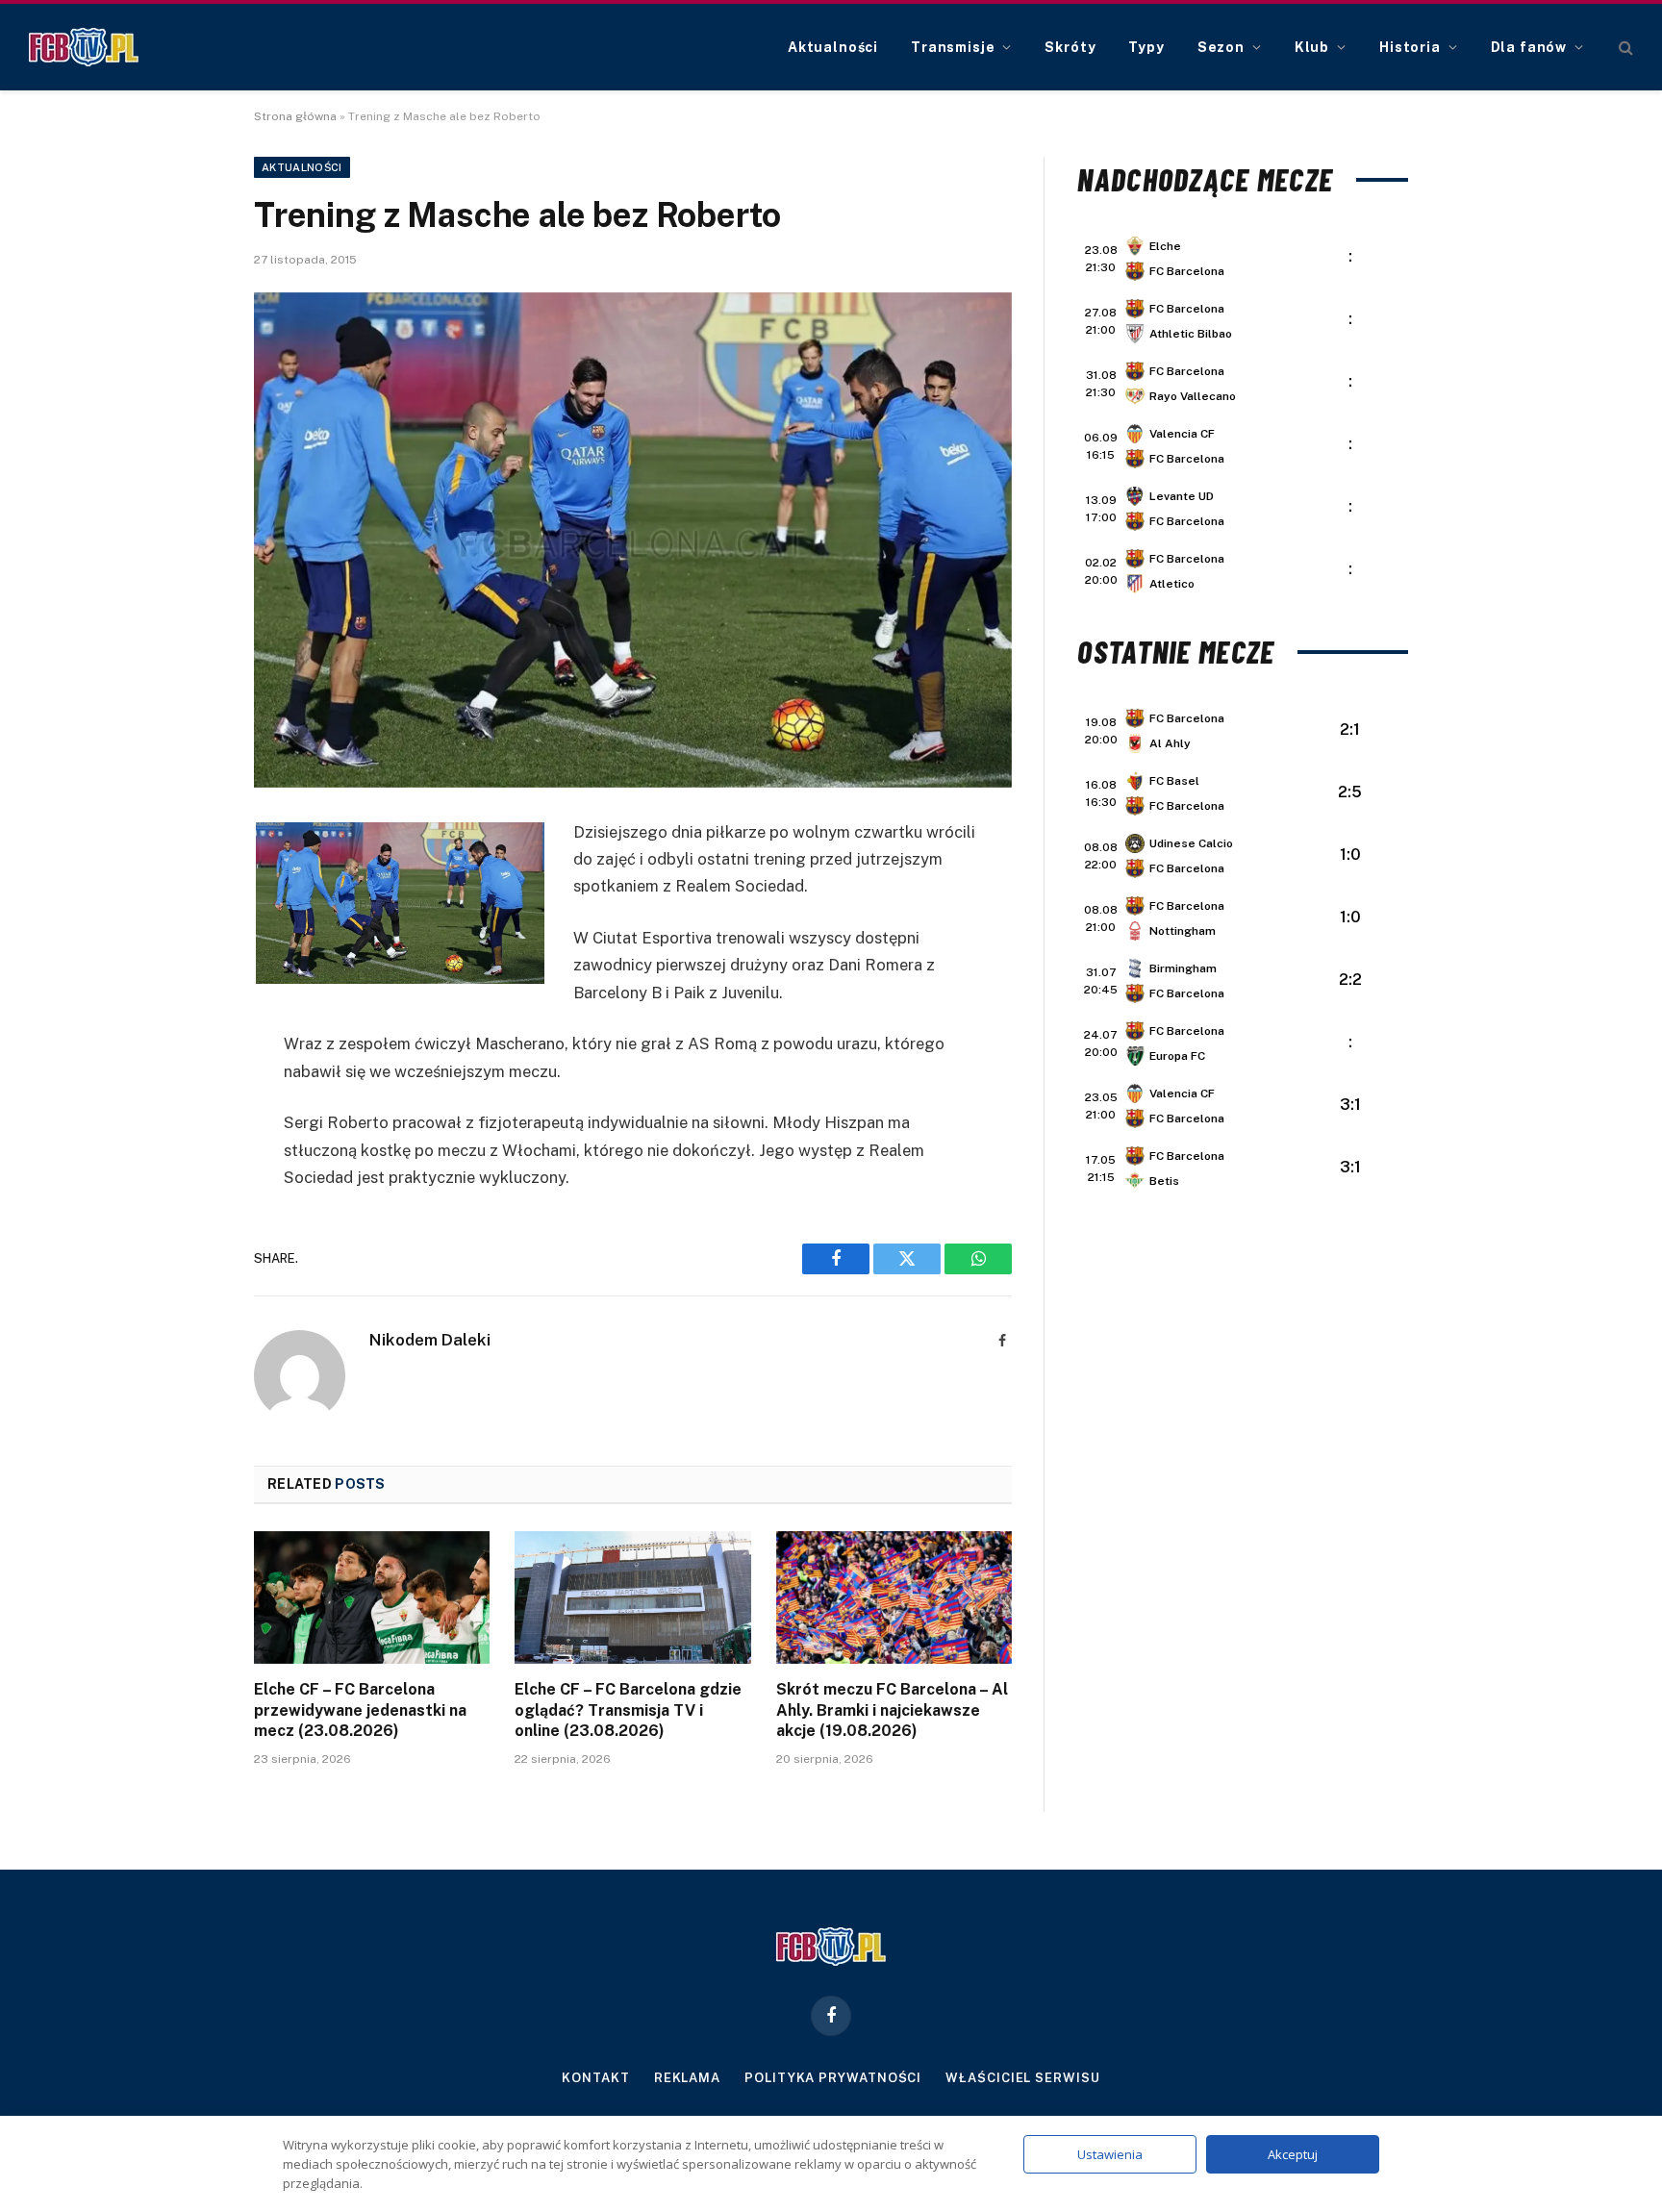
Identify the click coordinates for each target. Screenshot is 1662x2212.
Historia (1410, 47)
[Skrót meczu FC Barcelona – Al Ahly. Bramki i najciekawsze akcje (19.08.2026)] (894, 1597)
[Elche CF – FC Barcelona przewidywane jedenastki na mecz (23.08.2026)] (372, 1597)
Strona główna (295, 116)
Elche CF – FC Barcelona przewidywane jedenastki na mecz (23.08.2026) (360, 1710)
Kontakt (595, 2078)
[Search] (1624, 48)
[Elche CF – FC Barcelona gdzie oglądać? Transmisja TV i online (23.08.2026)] (632, 1597)
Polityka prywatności (833, 2078)
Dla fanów (1529, 47)
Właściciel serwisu (1022, 2078)
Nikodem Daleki (430, 1340)
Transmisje (953, 47)
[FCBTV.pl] (84, 47)
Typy (1146, 47)
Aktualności (833, 47)
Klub (1312, 47)
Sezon (1221, 47)
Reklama (687, 2078)
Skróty (1070, 47)
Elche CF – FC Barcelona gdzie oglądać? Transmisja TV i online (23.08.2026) (628, 1710)
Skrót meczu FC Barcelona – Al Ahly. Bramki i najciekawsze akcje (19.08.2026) (892, 1710)
